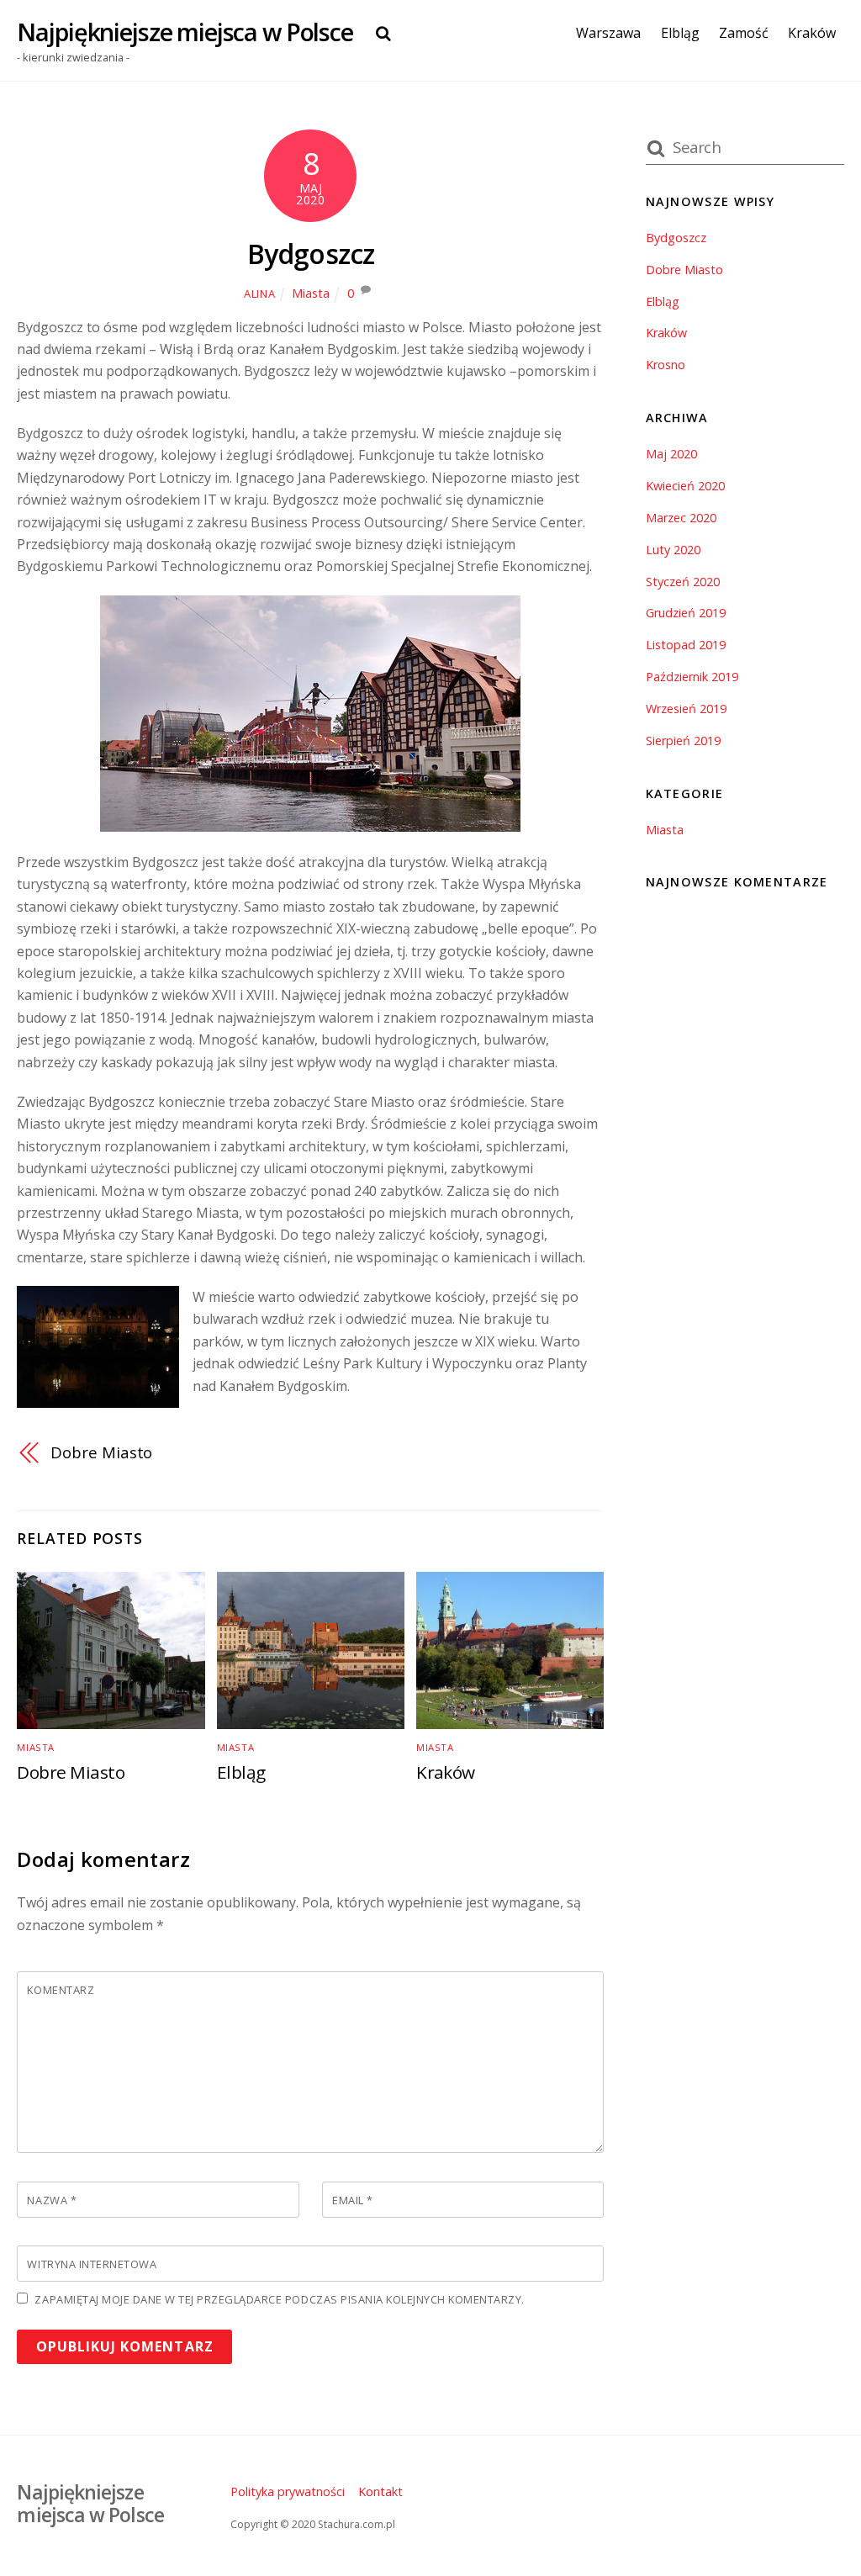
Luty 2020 (673, 550)
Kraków (812, 33)
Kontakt (380, 2491)
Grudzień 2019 (686, 613)
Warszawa (608, 33)
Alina (259, 294)
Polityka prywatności (288, 2491)
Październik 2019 (692, 677)
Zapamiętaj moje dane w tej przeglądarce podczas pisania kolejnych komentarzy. (279, 2299)
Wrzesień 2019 (686, 709)
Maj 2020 (671, 454)
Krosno (666, 365)
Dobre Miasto (101, 1452)
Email (353, 2200)
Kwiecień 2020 (685, 486)
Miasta (311, 293)
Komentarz (61, 1990)
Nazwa (52, 2200)
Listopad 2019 (686, 645)
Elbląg (680, 33)
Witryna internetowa (92, 2264)
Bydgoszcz (311, 254)
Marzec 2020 (681, 518)
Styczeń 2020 (683, 582)
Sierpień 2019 (683, 741)
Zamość (744, 33)
